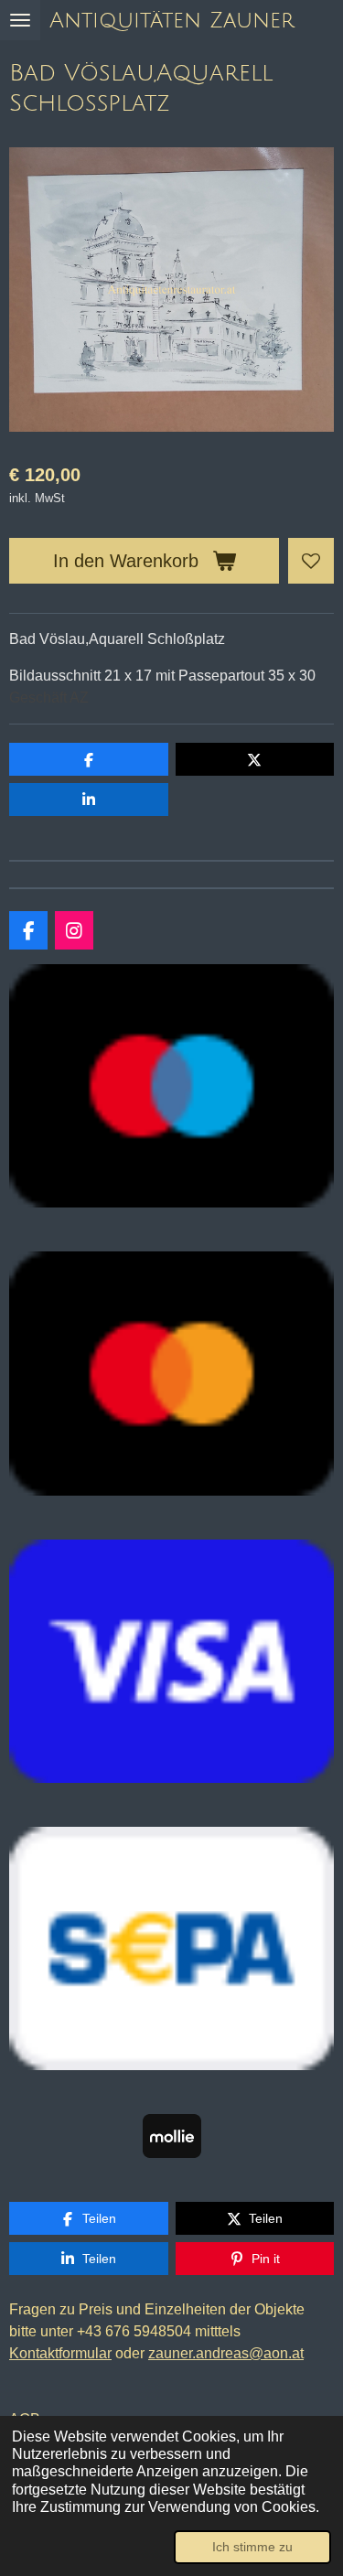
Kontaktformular (60, 2353)
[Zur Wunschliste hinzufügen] (311, 561)
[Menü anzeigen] (20, 20)
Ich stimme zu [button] (252, 2547)
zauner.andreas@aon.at (226, 2353)
